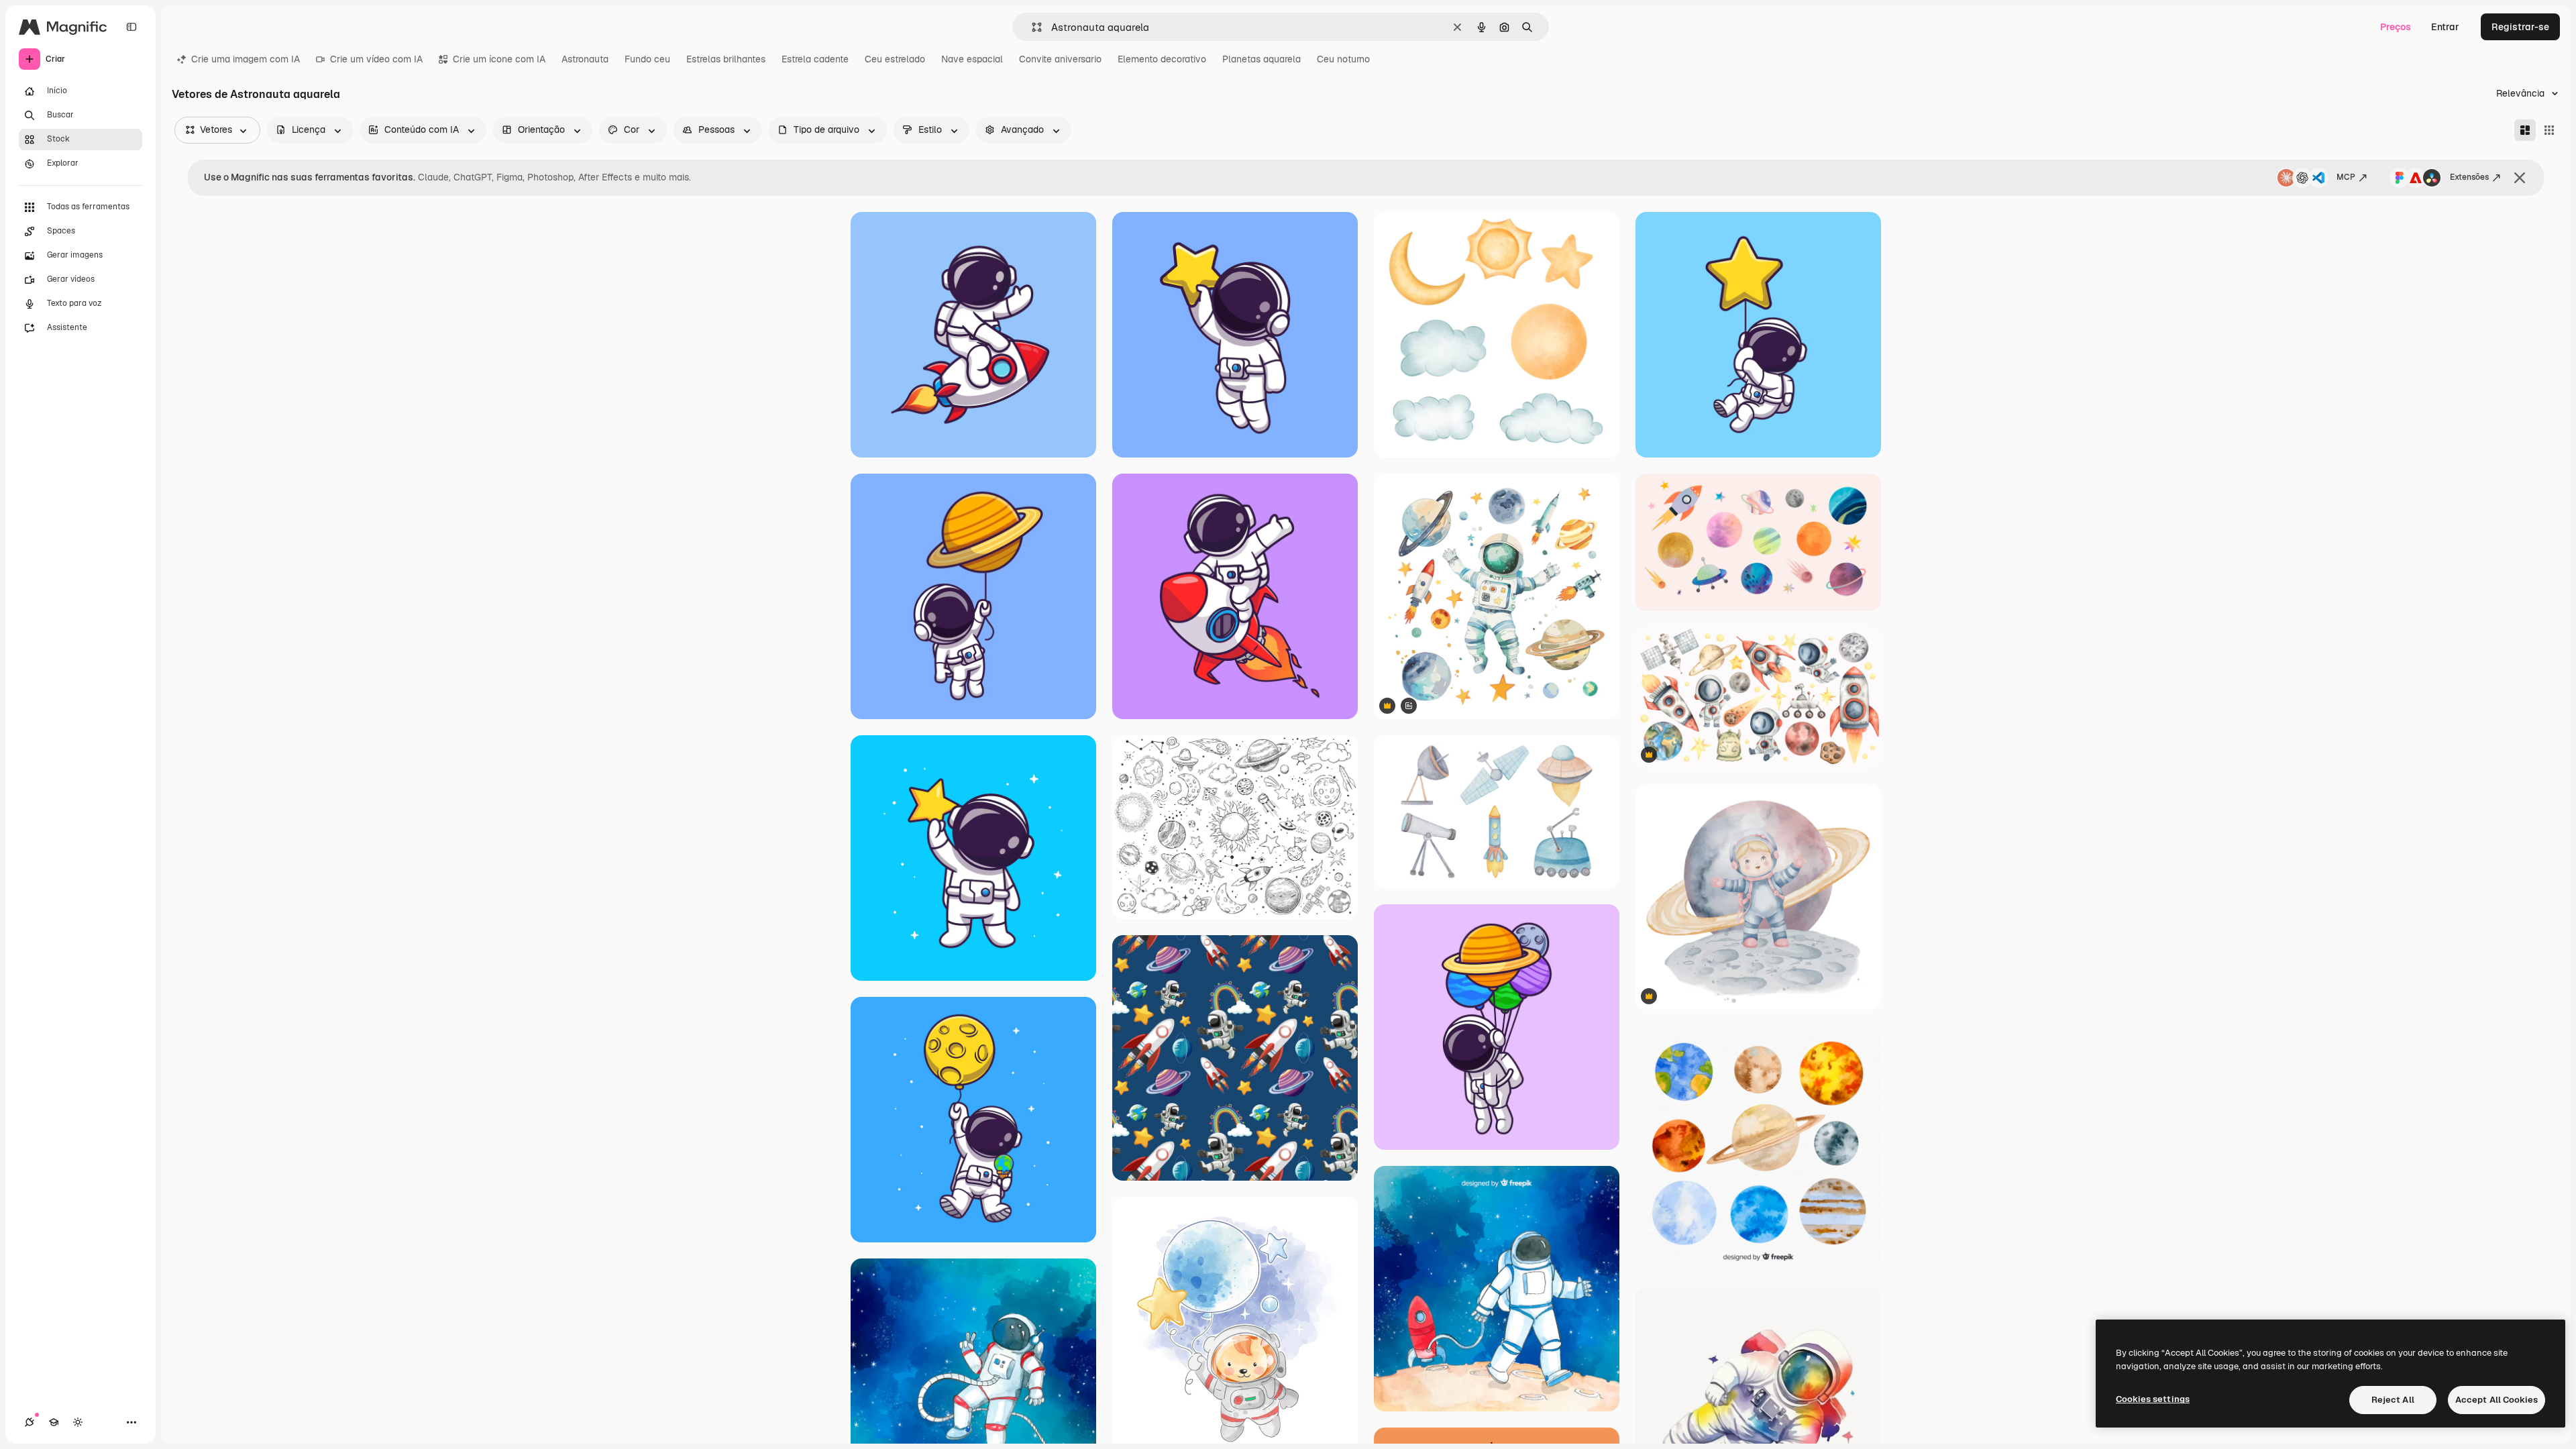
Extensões (2469, 177)
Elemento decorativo (1162, 59)
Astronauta (585, 59)
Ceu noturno (1343, 59)
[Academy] (54, 1422)
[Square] (2549, 130)
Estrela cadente (815, 59)
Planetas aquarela (1262, 59)
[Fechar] (2520, 178)
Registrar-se (2520, 27)
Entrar (2445, 27)
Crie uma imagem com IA (246, 59)
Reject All (2393, 1400)
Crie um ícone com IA (499, 59)
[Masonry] (2525, 130)
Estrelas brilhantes (726, 59)
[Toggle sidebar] (131, 27)
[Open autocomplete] (1031, 27)
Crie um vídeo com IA (376, 59)
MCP (2346, 177)
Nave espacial (972, 59)
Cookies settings (2153, 1399)
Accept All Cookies (2497, 1400)
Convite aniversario (1060, 59)
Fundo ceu (647, 59)
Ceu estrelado (895, 59)
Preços (2396, 27)
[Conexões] (30, 1422)
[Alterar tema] (78, 1422)
